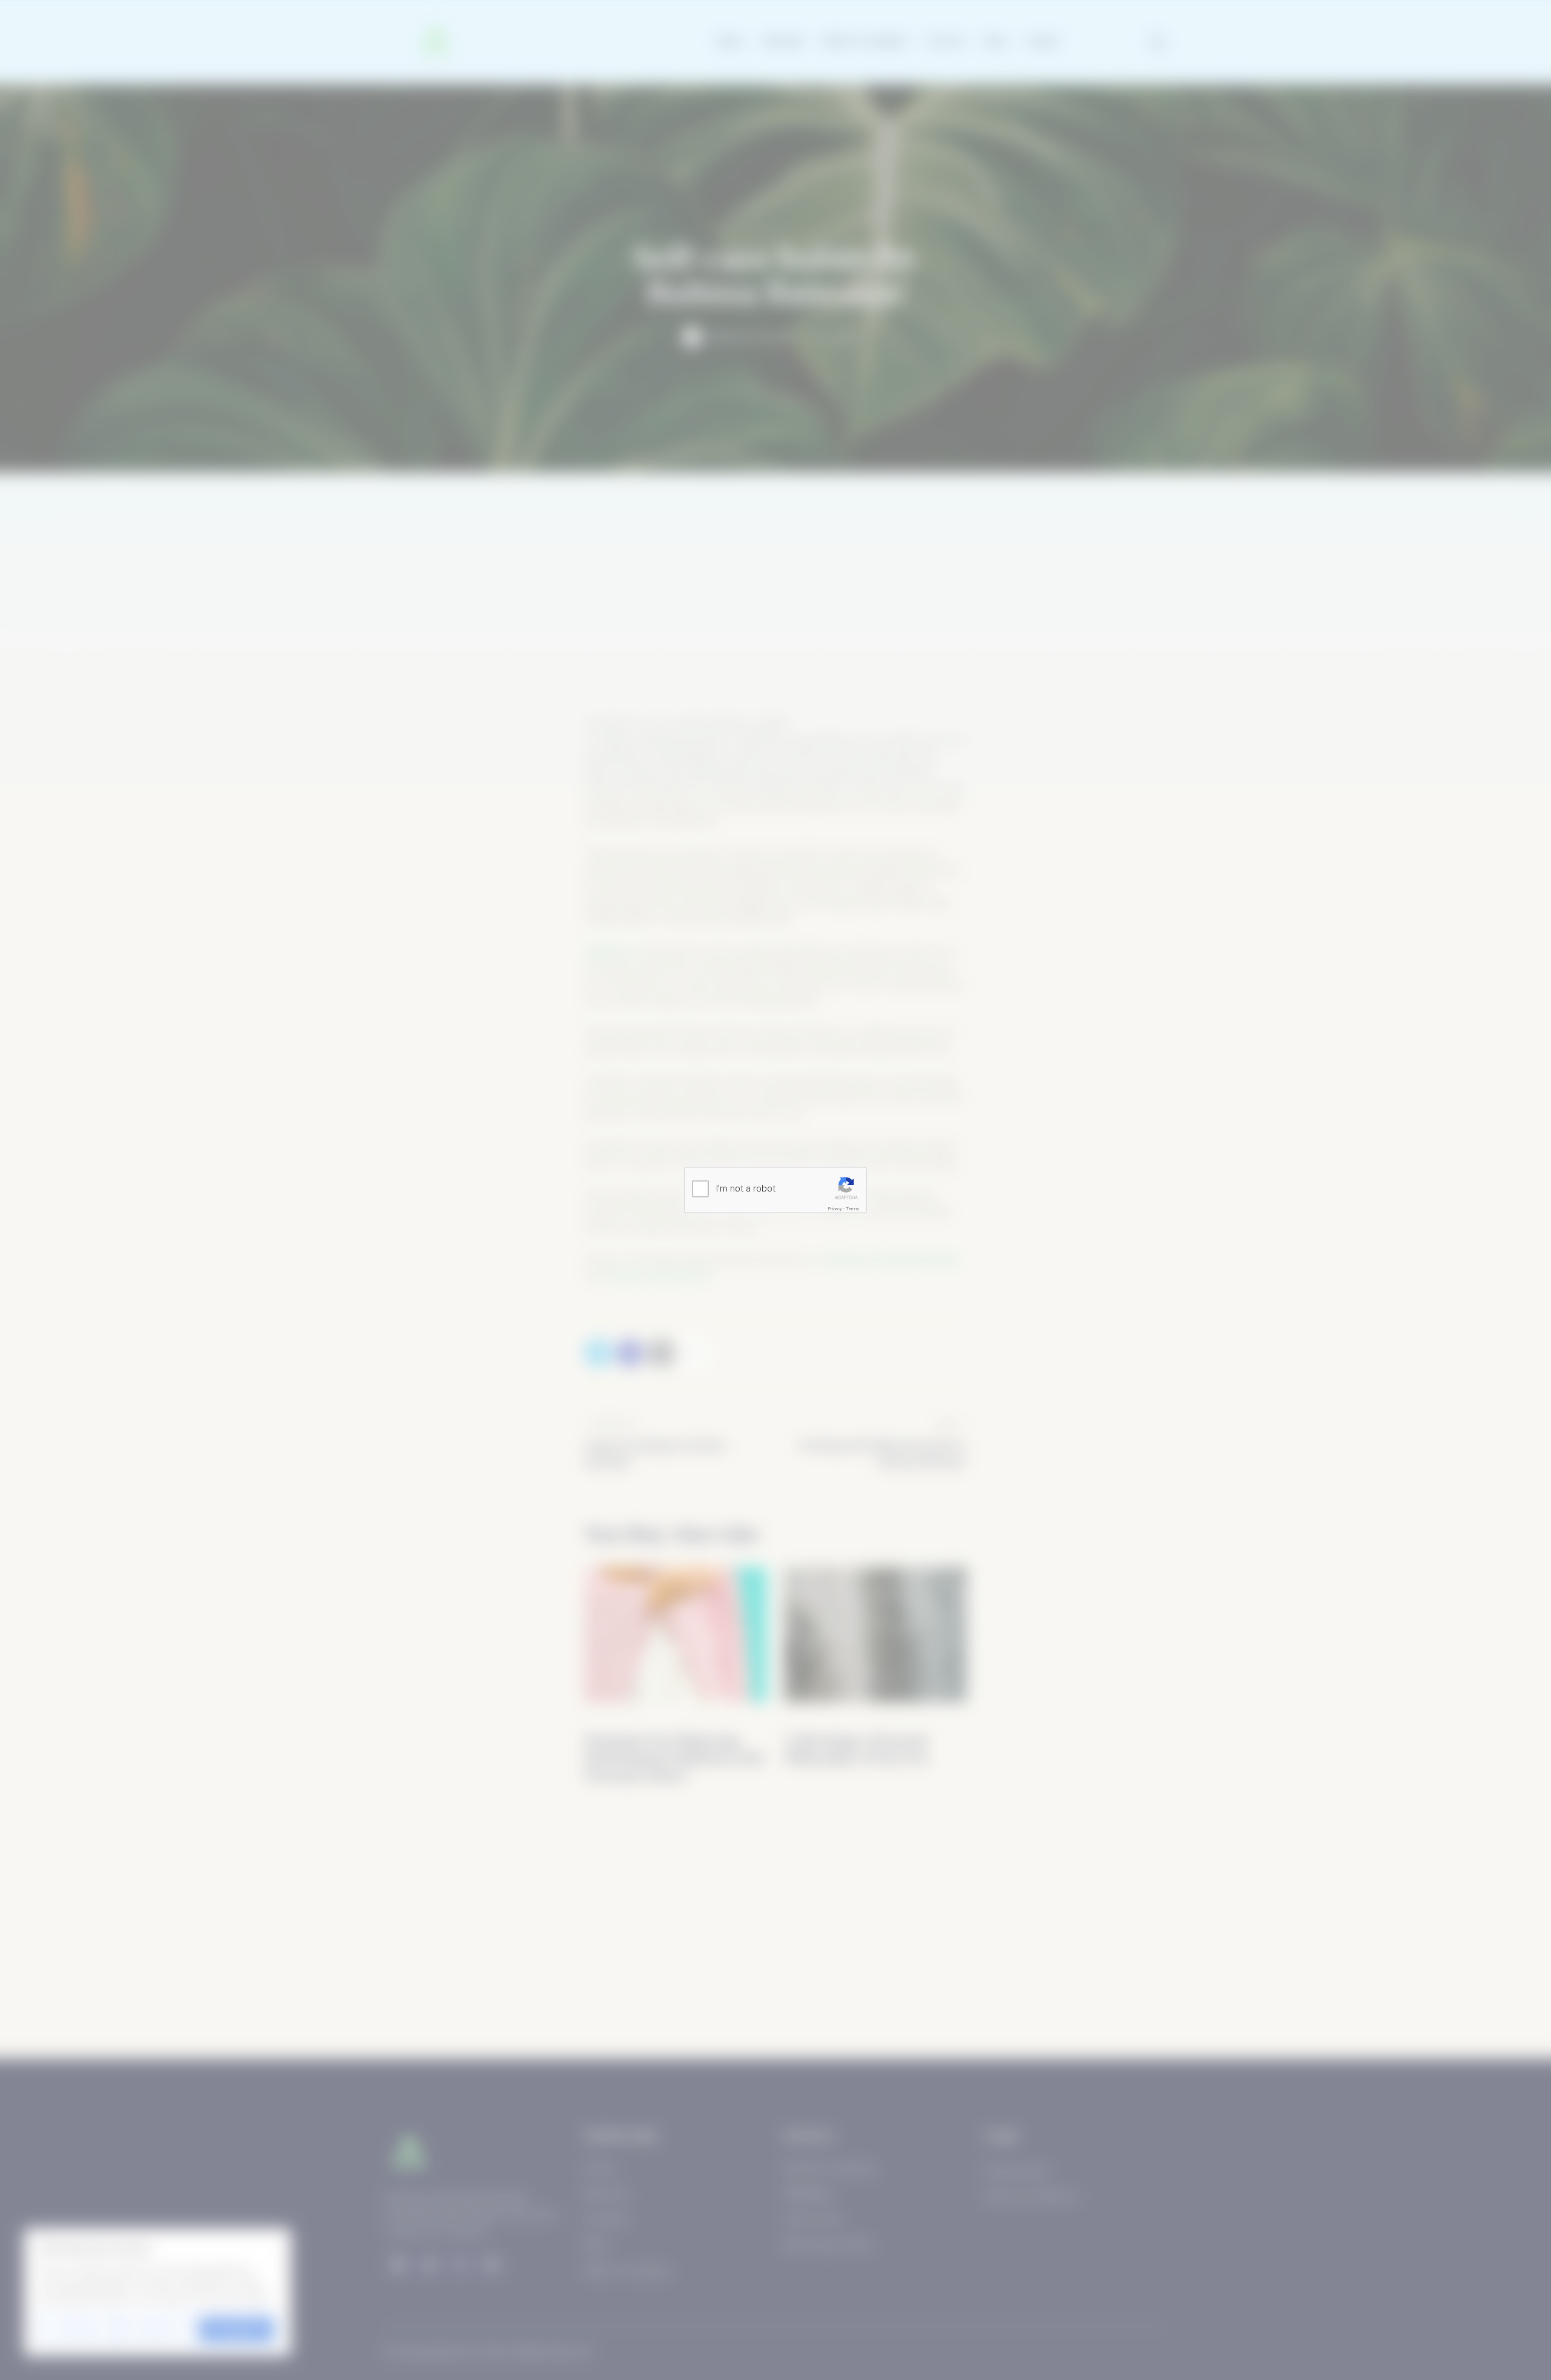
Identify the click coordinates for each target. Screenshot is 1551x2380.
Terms (852, 1208)
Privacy (835, 1208)
